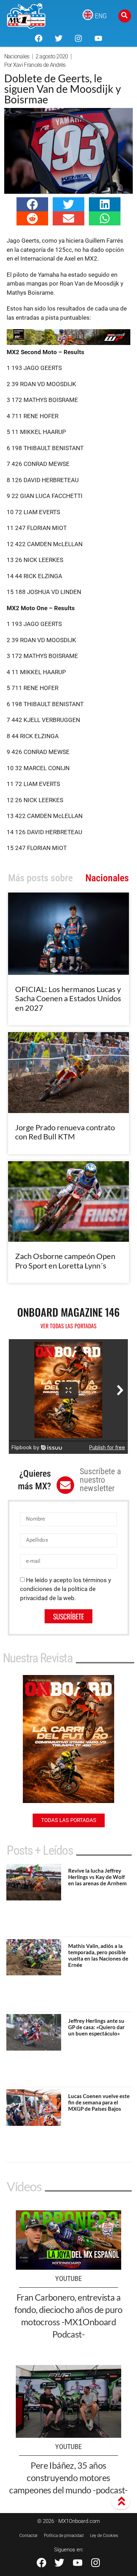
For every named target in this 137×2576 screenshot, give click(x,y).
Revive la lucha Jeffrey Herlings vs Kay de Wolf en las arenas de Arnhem (97, 1877)
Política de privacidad (64, 2536)
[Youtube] (98, 38)
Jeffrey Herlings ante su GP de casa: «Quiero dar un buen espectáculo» (96, 2027)
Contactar (28, 2536)
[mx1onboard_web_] (68, 343)
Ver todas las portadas (68, 1326)
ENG (101, 16)
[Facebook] (39, 38)
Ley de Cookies (104, 2536)
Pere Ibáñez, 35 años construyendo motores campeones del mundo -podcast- (68, 2478)
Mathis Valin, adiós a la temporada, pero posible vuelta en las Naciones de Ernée (98, 1955)
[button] (32, 204)
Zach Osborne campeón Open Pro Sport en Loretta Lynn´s (65, 1261)
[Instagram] (78, 38)
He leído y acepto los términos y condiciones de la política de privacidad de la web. (66, 1589)
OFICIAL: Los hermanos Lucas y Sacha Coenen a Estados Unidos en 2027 (68, 998)
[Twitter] (59, 38)
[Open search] (125, 16)
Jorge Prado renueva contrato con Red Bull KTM (65, 1132)
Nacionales (17, 56)
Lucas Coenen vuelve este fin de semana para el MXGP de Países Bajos (99, 2102)
